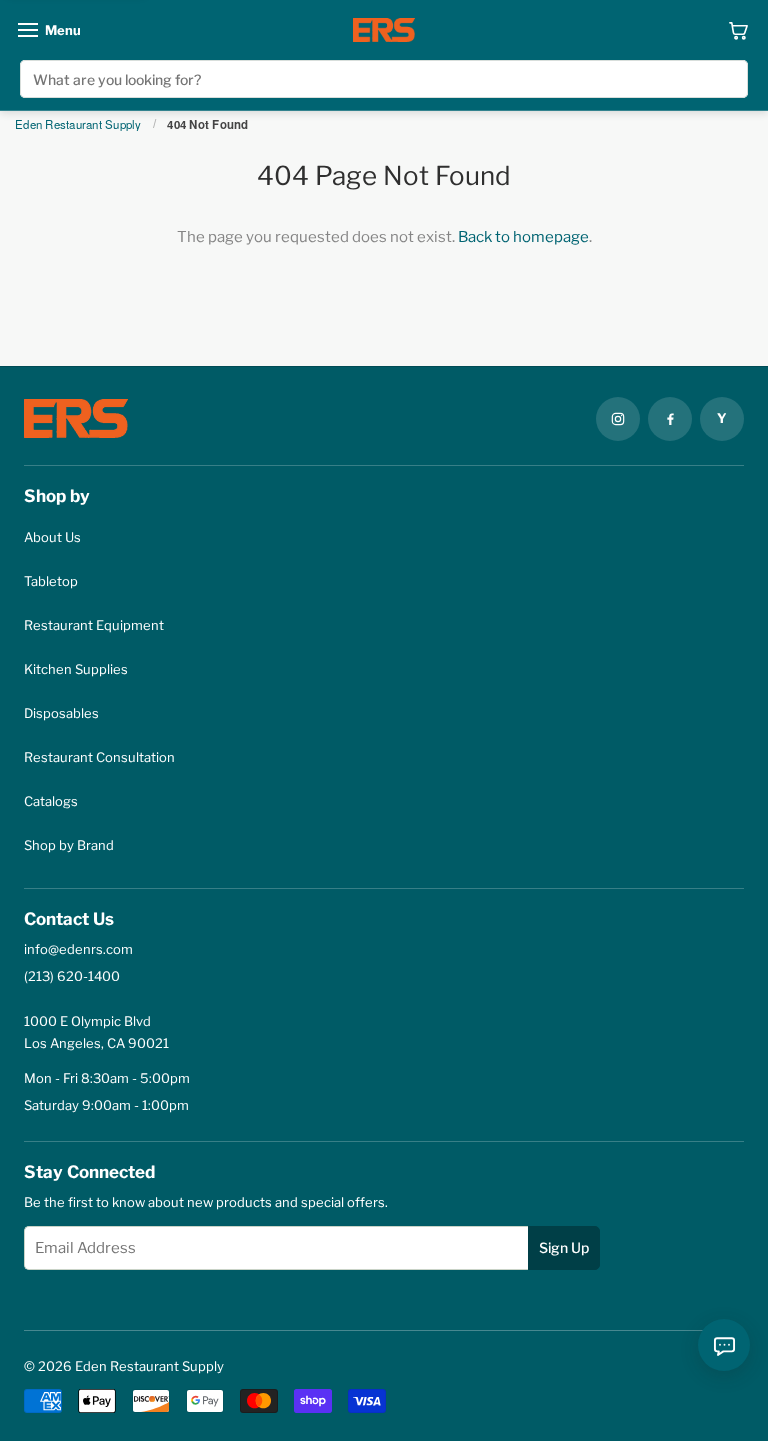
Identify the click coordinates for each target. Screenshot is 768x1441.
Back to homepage (523, 237)
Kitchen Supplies (76, 669)
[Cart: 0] (738, 30)
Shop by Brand (69, 845)
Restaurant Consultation (99, 757)
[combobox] (384, 79)
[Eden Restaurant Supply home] (384, 30)
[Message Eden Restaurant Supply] (724, 1345)
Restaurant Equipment (94, 625)
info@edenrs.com (78, 949)
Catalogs (51, 801)
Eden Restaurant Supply (78, 125)
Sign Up (564, 1247)
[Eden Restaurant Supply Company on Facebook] (670, 419)
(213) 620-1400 (72, 976)
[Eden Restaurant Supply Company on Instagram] (618, 419)
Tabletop (51, 581)
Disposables (61, 713)
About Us (52, 537)
